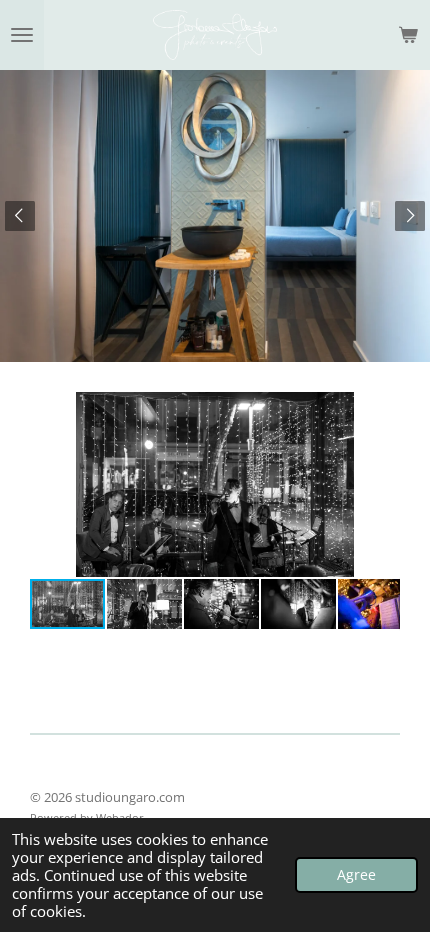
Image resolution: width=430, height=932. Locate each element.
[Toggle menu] (22, 35)
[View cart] (408, 35)
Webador (120, 817)
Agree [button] (356, 875)
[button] (382, 410)
